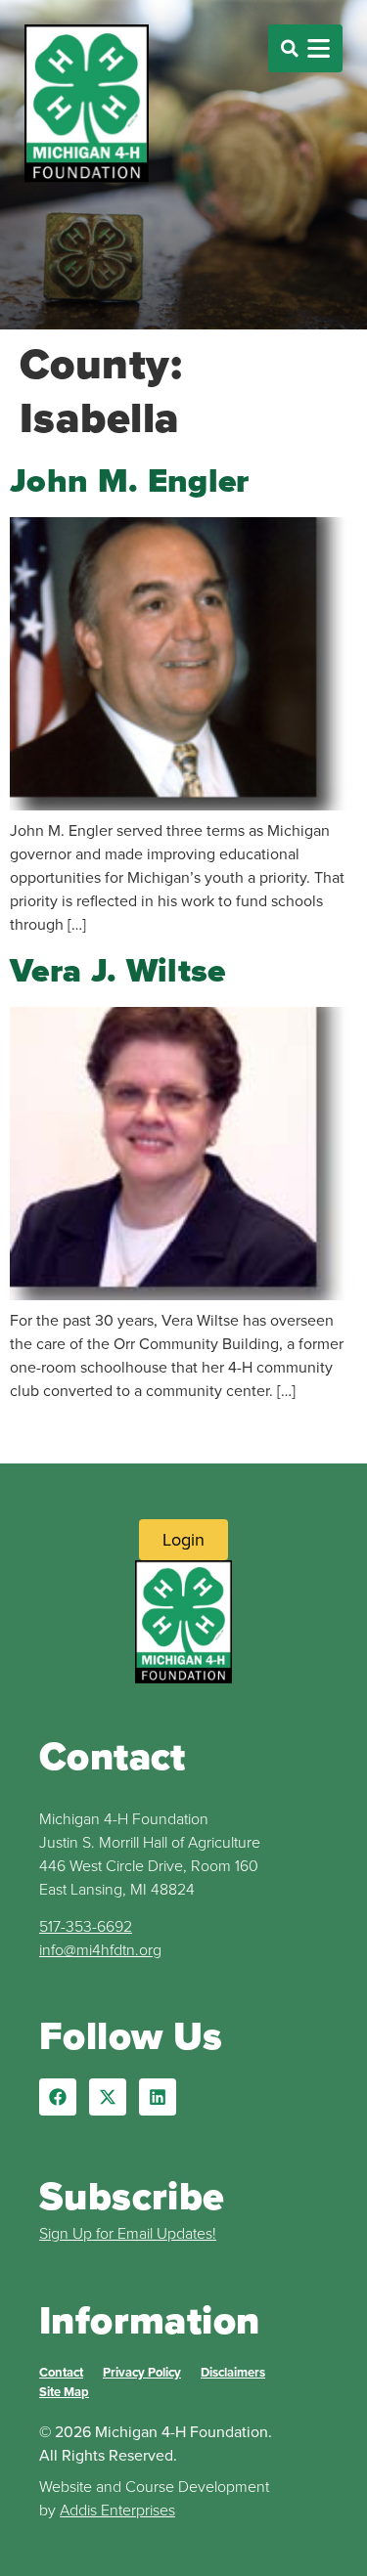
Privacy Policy (142, 2372)
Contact (61, 2372)
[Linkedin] (158, 2097)
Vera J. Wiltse (118, 970)
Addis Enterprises (117, 2510)
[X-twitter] (108, 2097)
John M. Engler (130, 480)
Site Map (64, 2392)
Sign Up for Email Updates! (128, 2233)
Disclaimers (233, 2372)
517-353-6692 (86, 1926)
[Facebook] (58, 2097)
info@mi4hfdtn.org (100, 1949)
